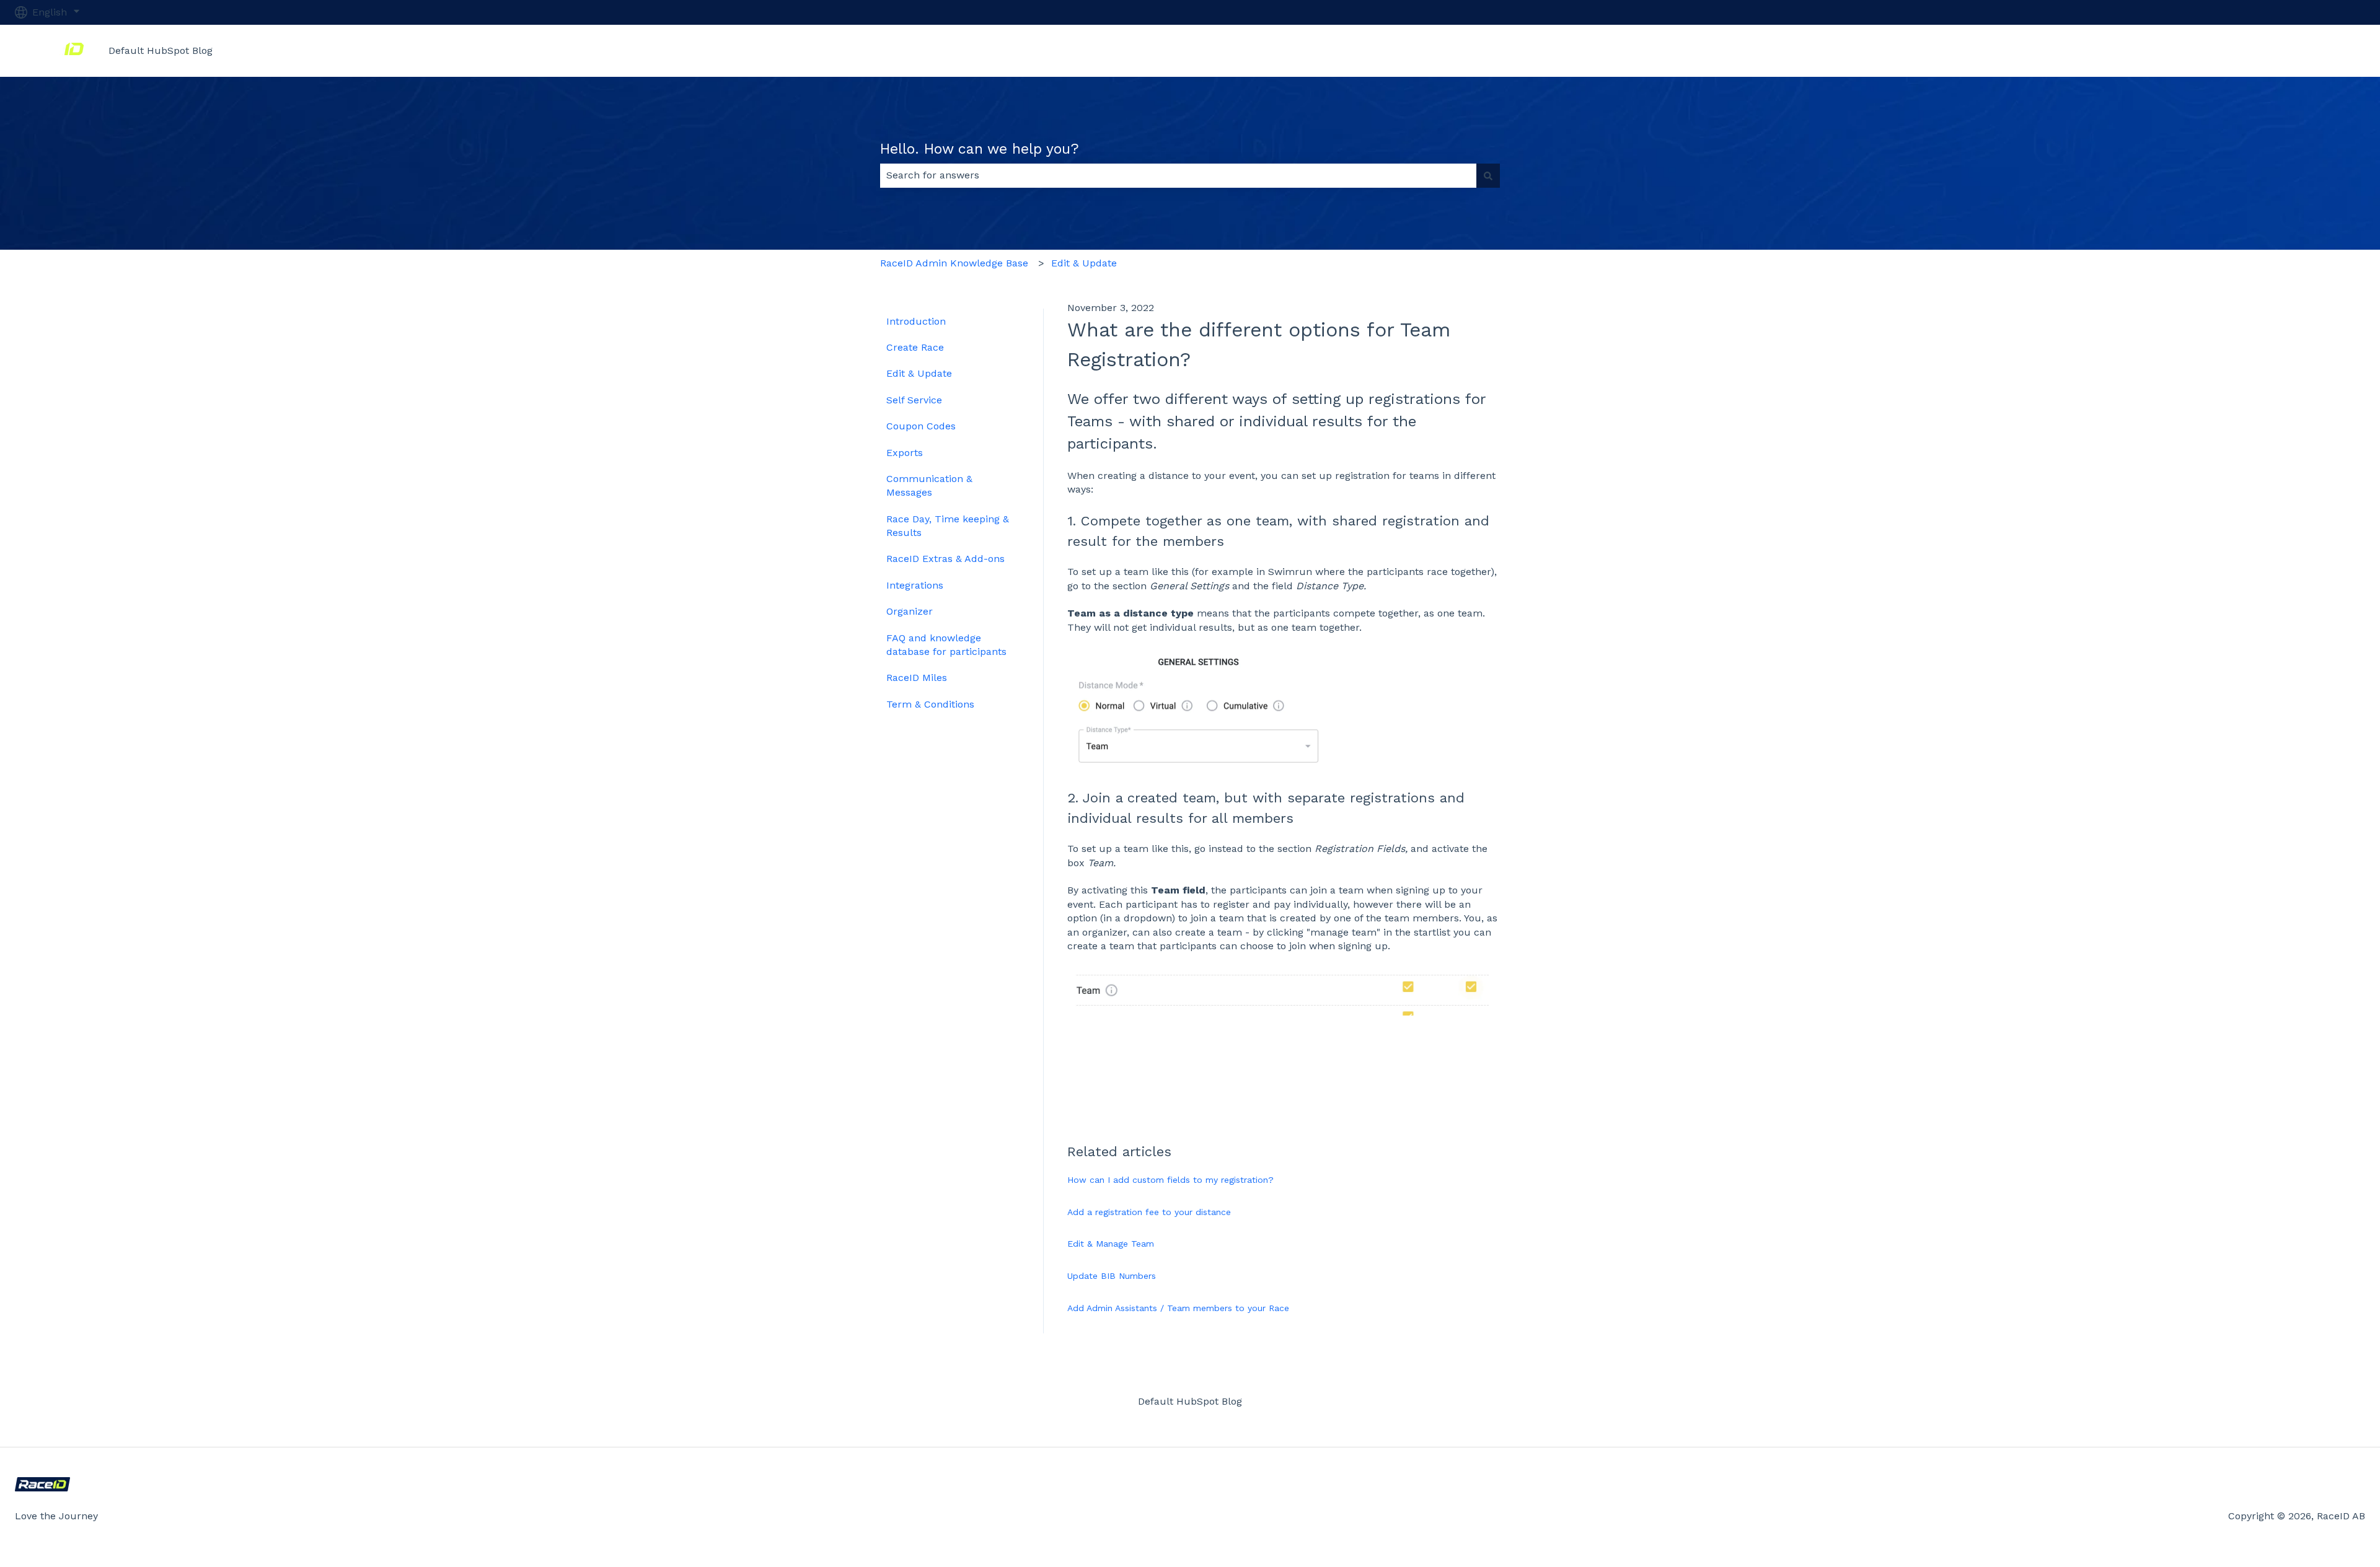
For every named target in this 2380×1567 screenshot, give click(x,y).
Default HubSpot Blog (161, 50)
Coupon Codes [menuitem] (921, 426)
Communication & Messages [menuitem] (929, 485)
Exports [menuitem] (905, 453)
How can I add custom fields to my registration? (1170, 1180)
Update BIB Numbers (1112, 1276)
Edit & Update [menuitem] (919, 373)
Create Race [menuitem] (915, 347)
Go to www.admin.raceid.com (2283, 50)
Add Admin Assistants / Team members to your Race (1178, 1308)
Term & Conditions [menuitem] (930, 704)
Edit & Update (1084, 263)
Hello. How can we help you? (980, 149)
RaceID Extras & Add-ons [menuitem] (945, 559)
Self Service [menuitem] (914, 400)
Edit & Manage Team (1111, 1244)
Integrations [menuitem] (915, 585)
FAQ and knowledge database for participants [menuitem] (946, 645)
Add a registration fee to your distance (1149, 1212)
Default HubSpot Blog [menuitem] (1190, 1401)
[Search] (1488, 175)
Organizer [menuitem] (910, 611)
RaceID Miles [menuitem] (917, 678)
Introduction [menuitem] (916, 321)
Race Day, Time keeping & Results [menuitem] (948, 526)
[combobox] (1178, 175)
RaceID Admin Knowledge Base (954, 263)
